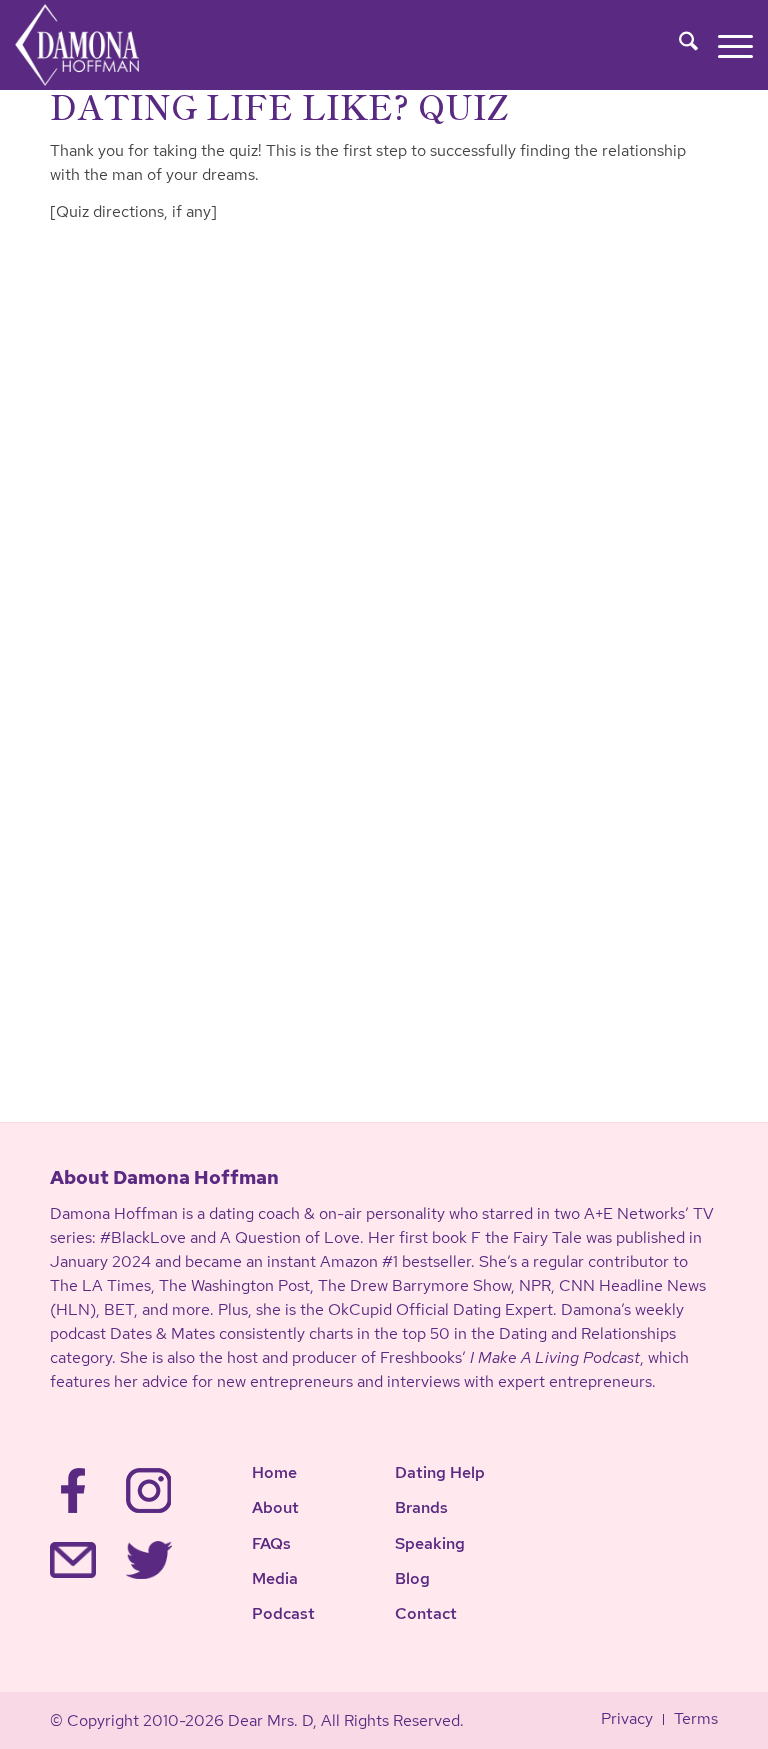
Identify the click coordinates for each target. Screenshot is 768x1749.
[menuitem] (678, 45)
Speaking (430, 1543)
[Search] (678, 45)
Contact (426, 1613)
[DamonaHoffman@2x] (97, 45)
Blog (412, 1578)
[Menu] (725, 45)
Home (274, 1472)
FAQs (271, 1543)
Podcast (283, 1613)
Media (275, 1578)
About (275, 1507)
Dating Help (440, 1472)
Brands (421, 1507)
